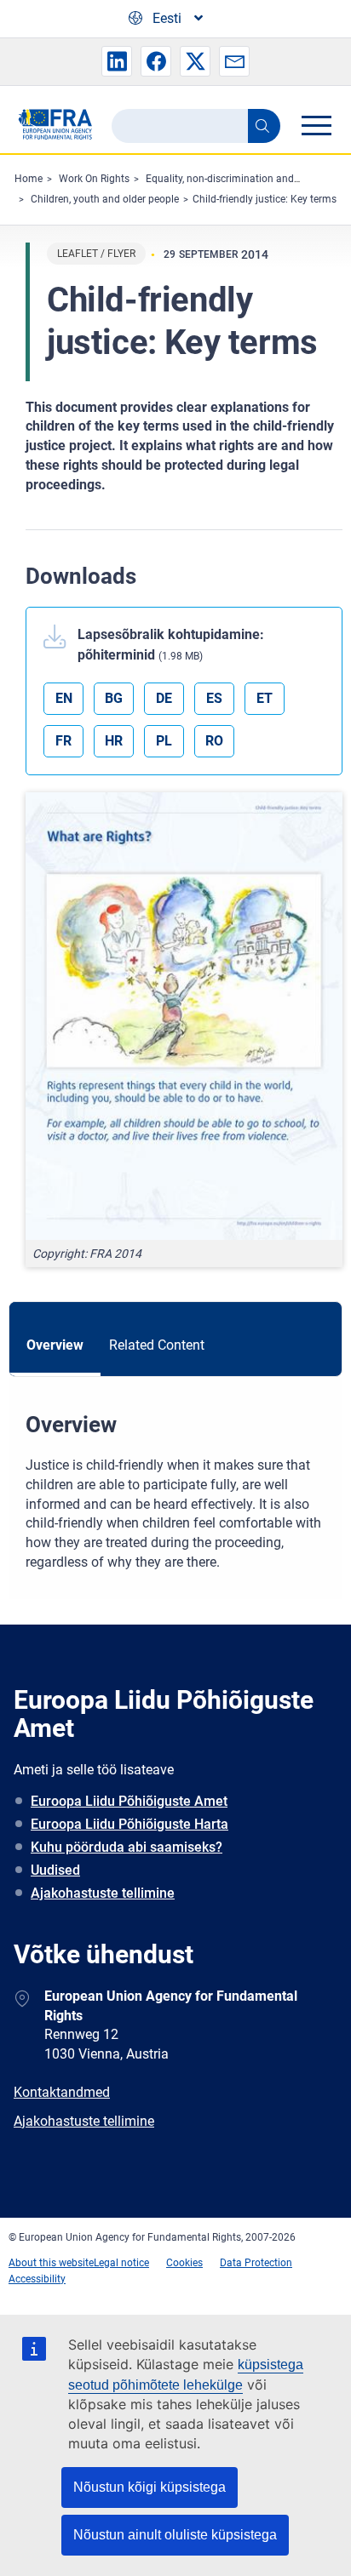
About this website (51, 2263)
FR (63, 741)
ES (214, 698)
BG (114, 698)
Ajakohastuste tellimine (103, 1893)
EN (64, 698)
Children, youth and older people (105, 199)
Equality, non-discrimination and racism (237, 179)
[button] (117, 61)
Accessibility (37, 2279)
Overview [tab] (55, 1345)
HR (114, 741)
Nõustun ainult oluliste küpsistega (175, 2535)
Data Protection (256, 2263)
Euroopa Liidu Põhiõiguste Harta (129, 1824)
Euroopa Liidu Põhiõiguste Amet (129, 1801)
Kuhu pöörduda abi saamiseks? (127, 1847)
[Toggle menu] (316, 125)
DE (164, 698)
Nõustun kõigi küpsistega (150, 2487)
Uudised (55, 1870)
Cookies (184, 2263)
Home (29, 179)
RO (214, 741)
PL (164, 741)
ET (265, 698)
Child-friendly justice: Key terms (265, 199)
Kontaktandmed (62, 2092)
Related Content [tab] (157, 1345)
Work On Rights (94, 179)
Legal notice (121, 2263)
